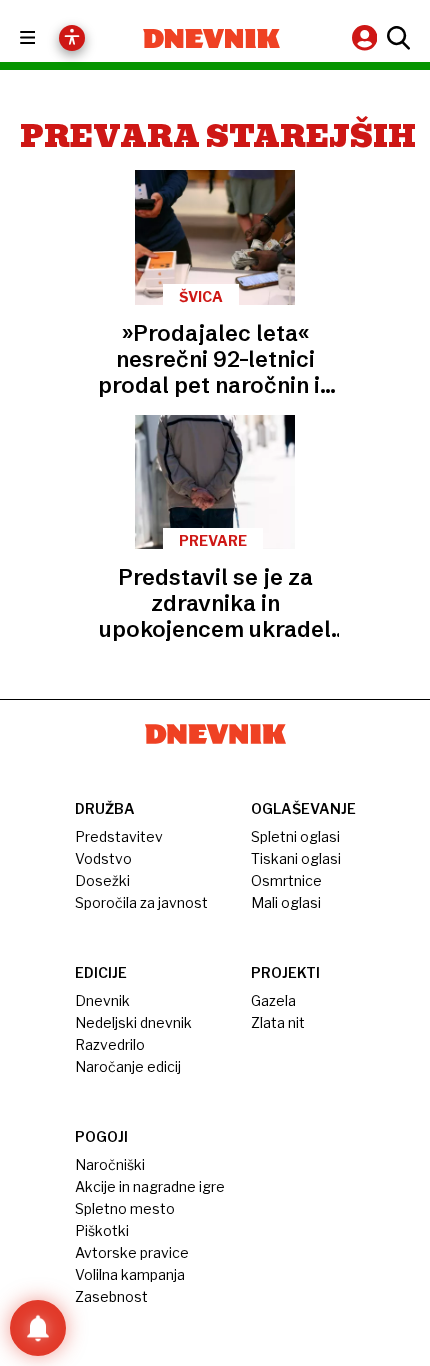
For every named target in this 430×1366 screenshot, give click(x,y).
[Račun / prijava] (367, 37)
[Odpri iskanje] (396, 38)
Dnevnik (102, 1000)
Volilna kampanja (130, 1274)
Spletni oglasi (295, 836)
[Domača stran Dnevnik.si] (211, 38)
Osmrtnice (286, 880)
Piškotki (102, 1230)
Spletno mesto (125, 1208)
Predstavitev (119, 836)
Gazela (273, 1000)
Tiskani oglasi (296, 858)
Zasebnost (111, 1296)
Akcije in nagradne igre (150, 1186)
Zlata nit (278, 1022)
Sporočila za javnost (141, 902)
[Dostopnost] (72, 38)
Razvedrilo (110, 1044)
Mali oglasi (286, 902)
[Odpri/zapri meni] (45, 38)
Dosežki (102, 880)
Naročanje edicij (128, 1066)
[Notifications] (38, 1328)
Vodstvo (103, 858)
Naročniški (110, 1164)
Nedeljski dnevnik (133, 1022)
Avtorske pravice (132, 1252)
